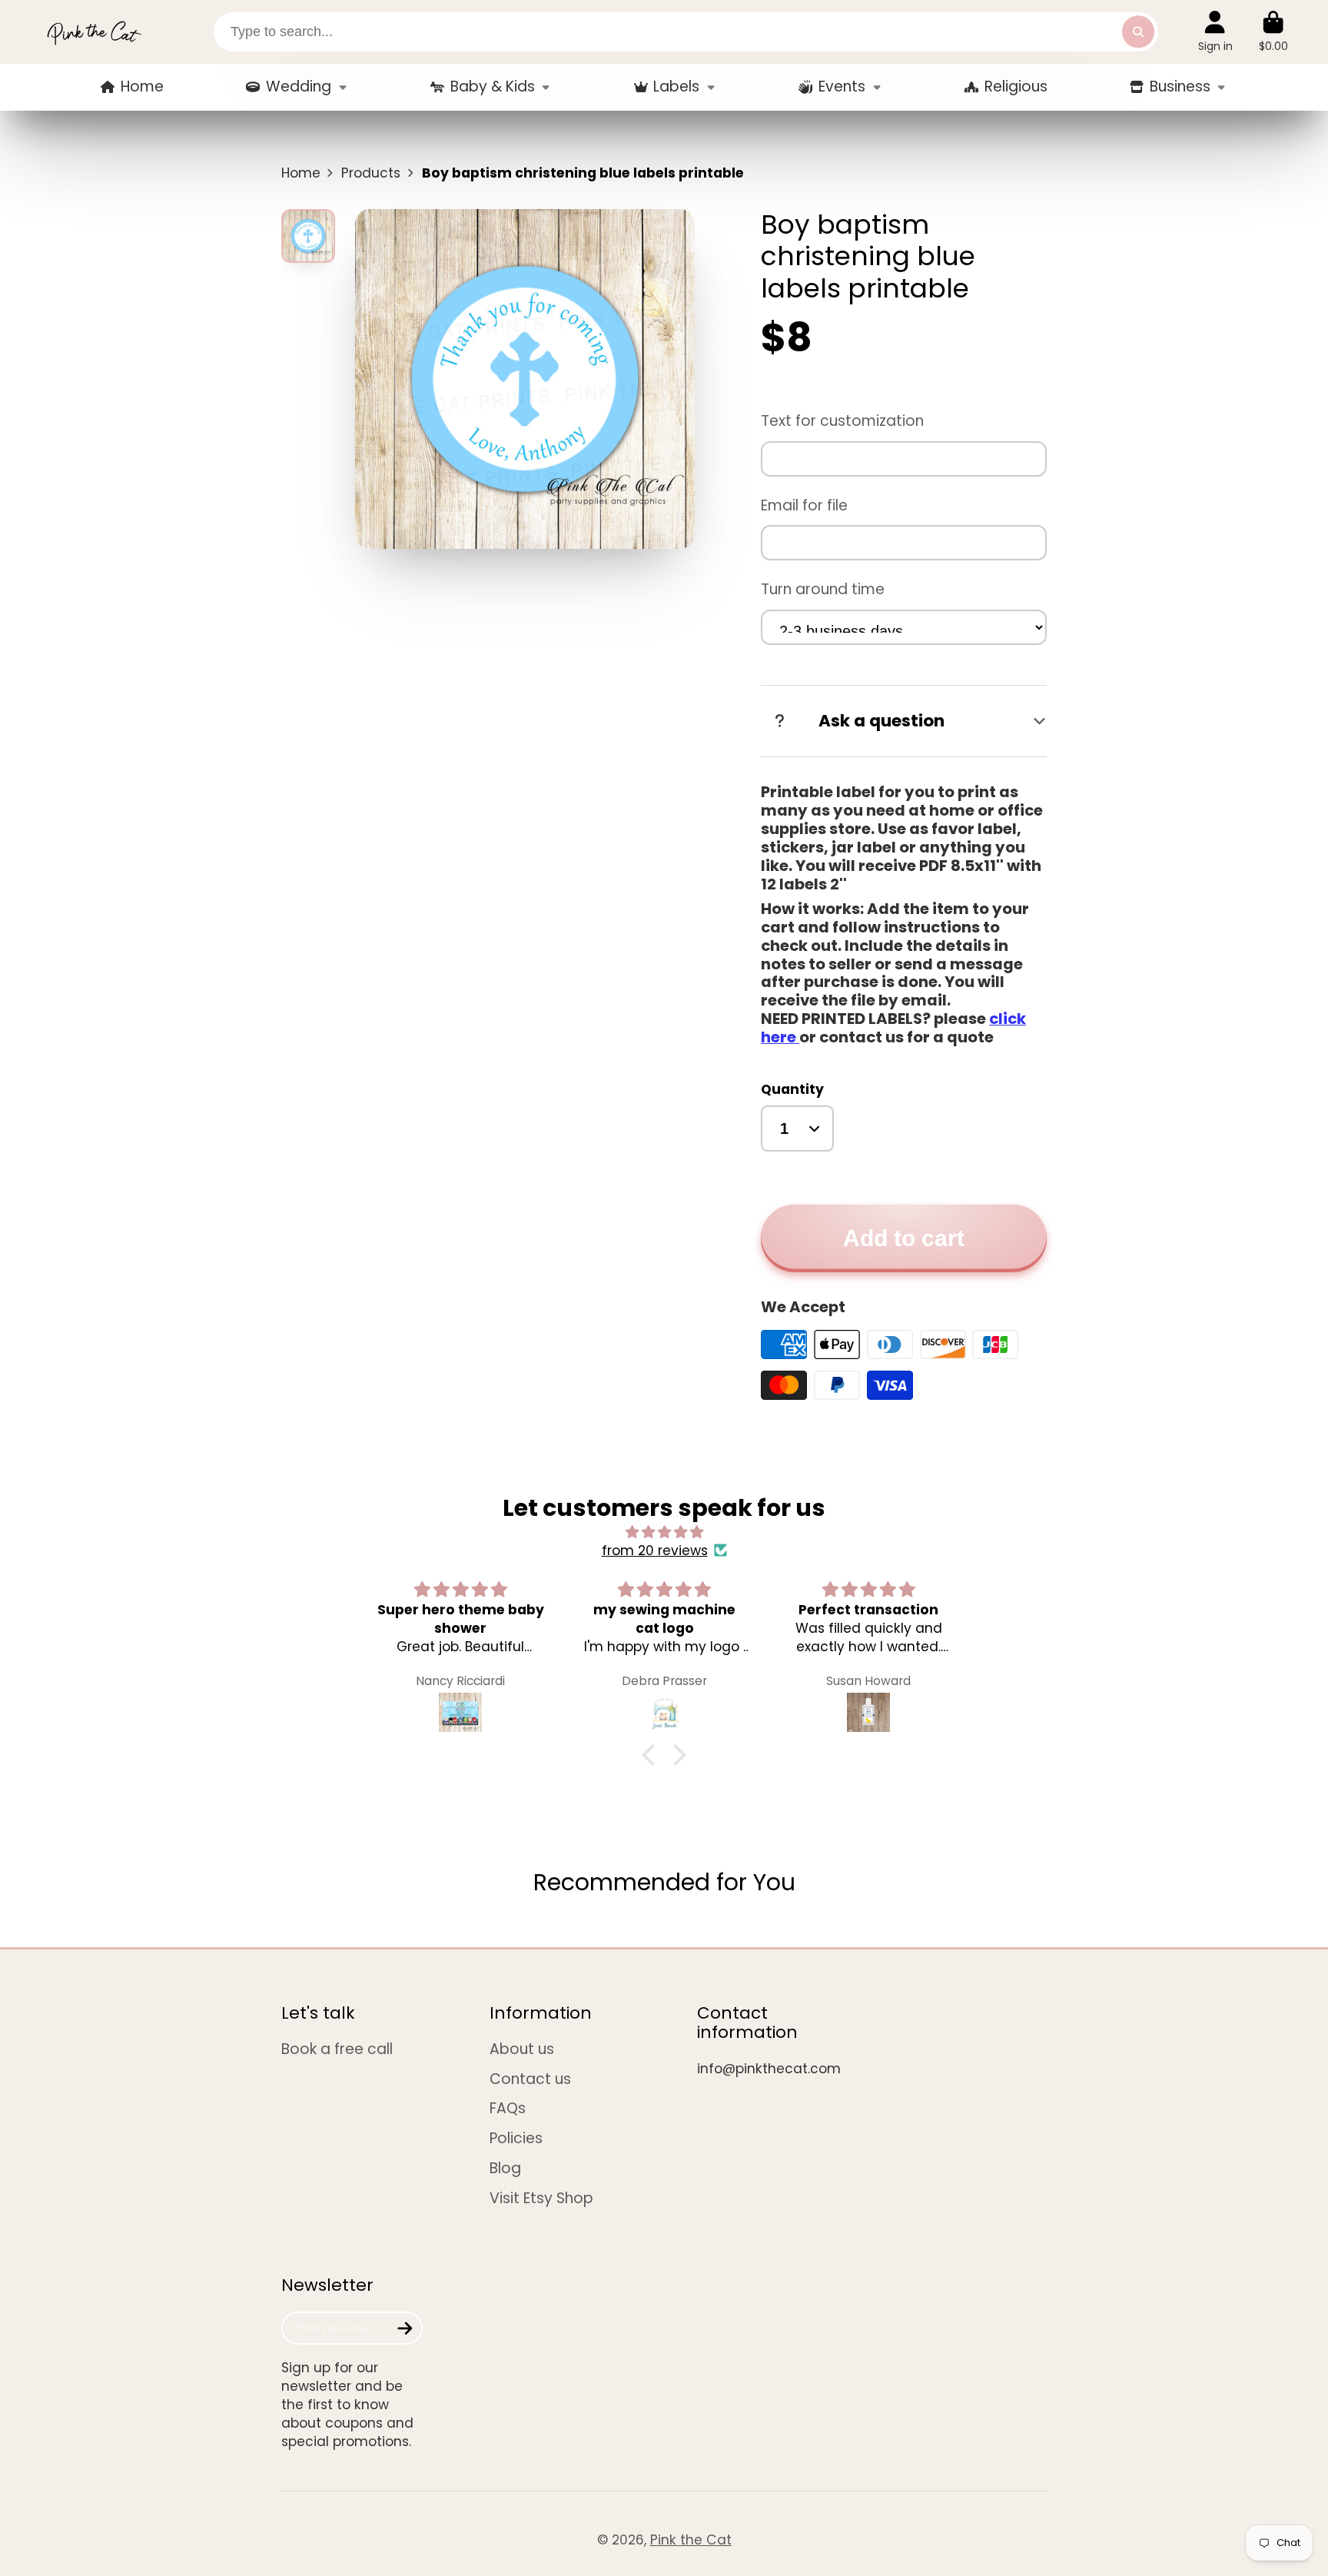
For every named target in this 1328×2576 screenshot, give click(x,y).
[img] (664, 1532)
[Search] (1138, 32)
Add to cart (904, 1238)
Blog (505, 2169)
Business (1180, 86)
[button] (652, 1755)
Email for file (804, 505)
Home (142, 86)
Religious (1016, 86)
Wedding (299, 86)
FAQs (508, 2109)
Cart (1273, 32)
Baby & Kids (493, 86)
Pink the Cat (691, 2540)
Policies (516, 2139)
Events (842, 86)
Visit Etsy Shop (541, 2199)
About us (522, 2049)
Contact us (530, 2079)
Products (371, 173)
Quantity (792, 1089)
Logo (94, 32)
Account (1215, 32)
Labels (676, 86)
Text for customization (842, 421)
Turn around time (823, 589)
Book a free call (337, 2049)
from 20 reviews (655, 1551)
